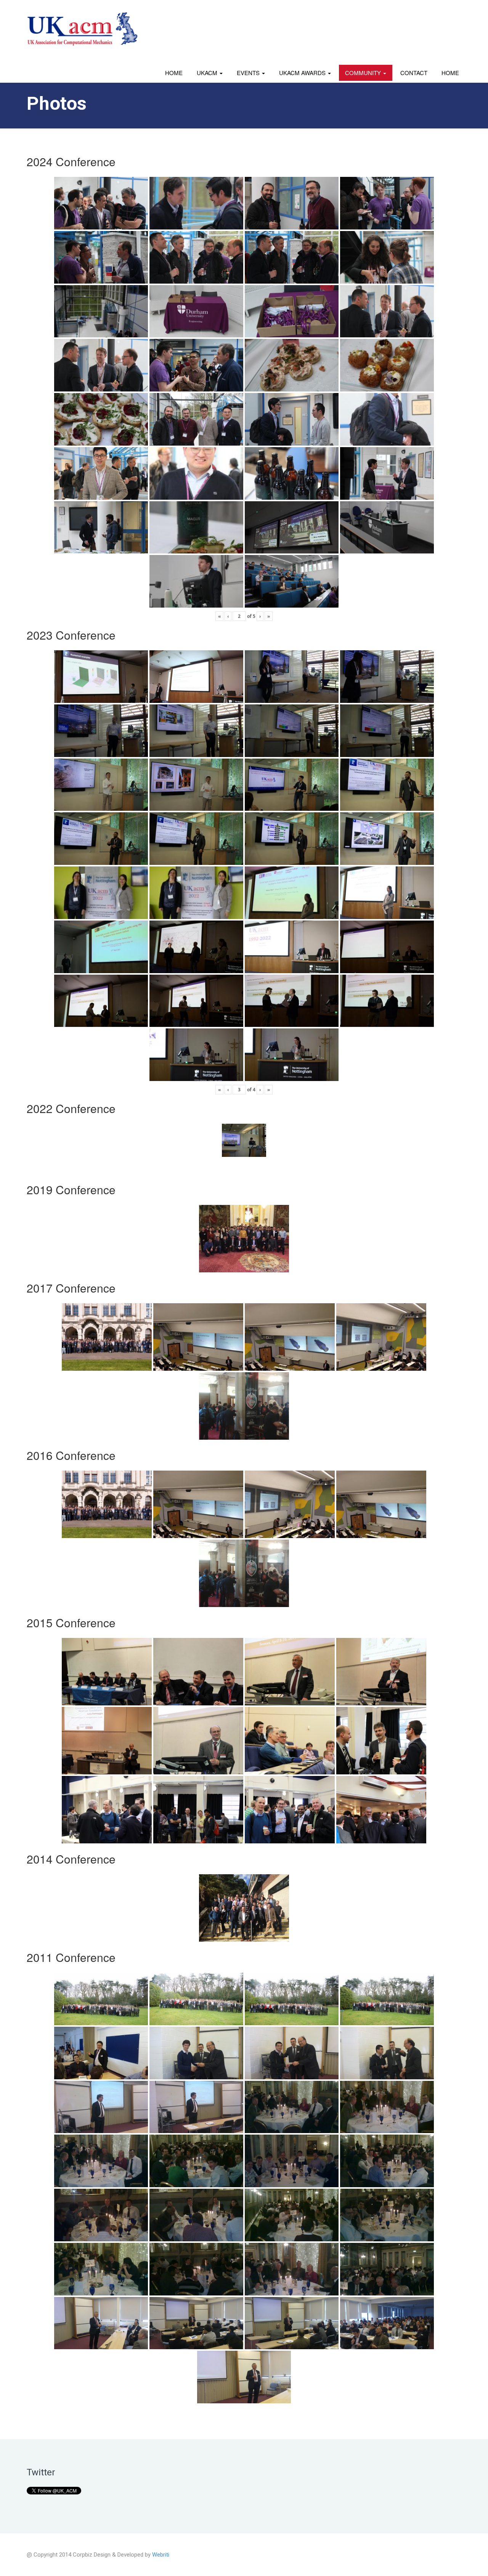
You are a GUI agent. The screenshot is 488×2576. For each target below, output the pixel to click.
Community (364, 73)
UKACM (208, 73)
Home (174, 73)
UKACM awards (303, 73)
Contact (414, 73)
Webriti (161, 2555)
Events (249, 73)
